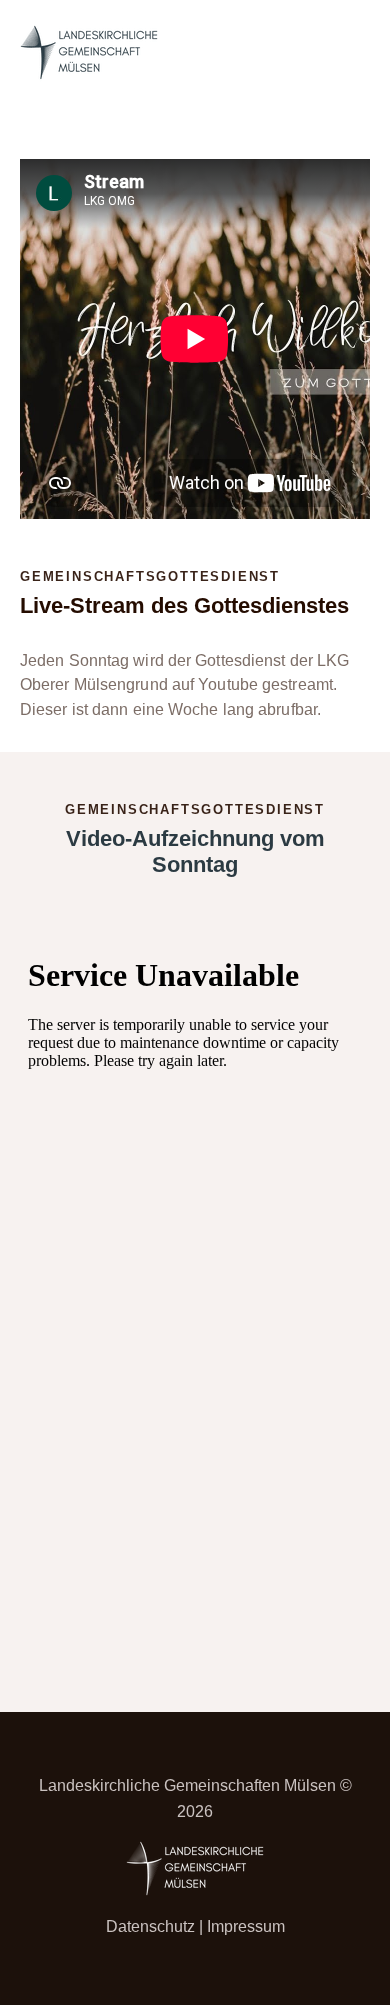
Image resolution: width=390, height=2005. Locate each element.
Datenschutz (150, 1926)
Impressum (246, 1926)
